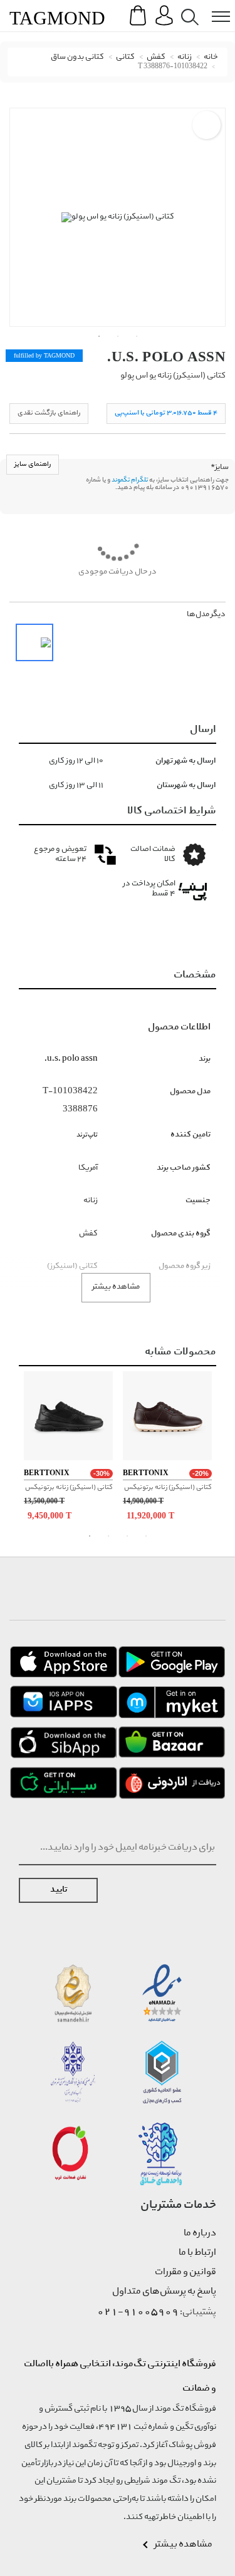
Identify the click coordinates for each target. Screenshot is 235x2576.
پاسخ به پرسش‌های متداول (164, 2292)
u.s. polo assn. (166, 357)
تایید (59, 1890)
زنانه (185, 57)
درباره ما (200, 2233)
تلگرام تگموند (130, 480)
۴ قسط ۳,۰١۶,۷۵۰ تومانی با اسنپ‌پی (166, 413)
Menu (214, 7)
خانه (211, 57)
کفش (156, 57)
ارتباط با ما (197, 2253)
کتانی (125, 57)
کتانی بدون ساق (77, 57)
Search (187, 7)
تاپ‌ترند (87, 1135)
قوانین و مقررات (185, 2272)
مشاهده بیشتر (116, 1287)
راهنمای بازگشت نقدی (49, 413)
